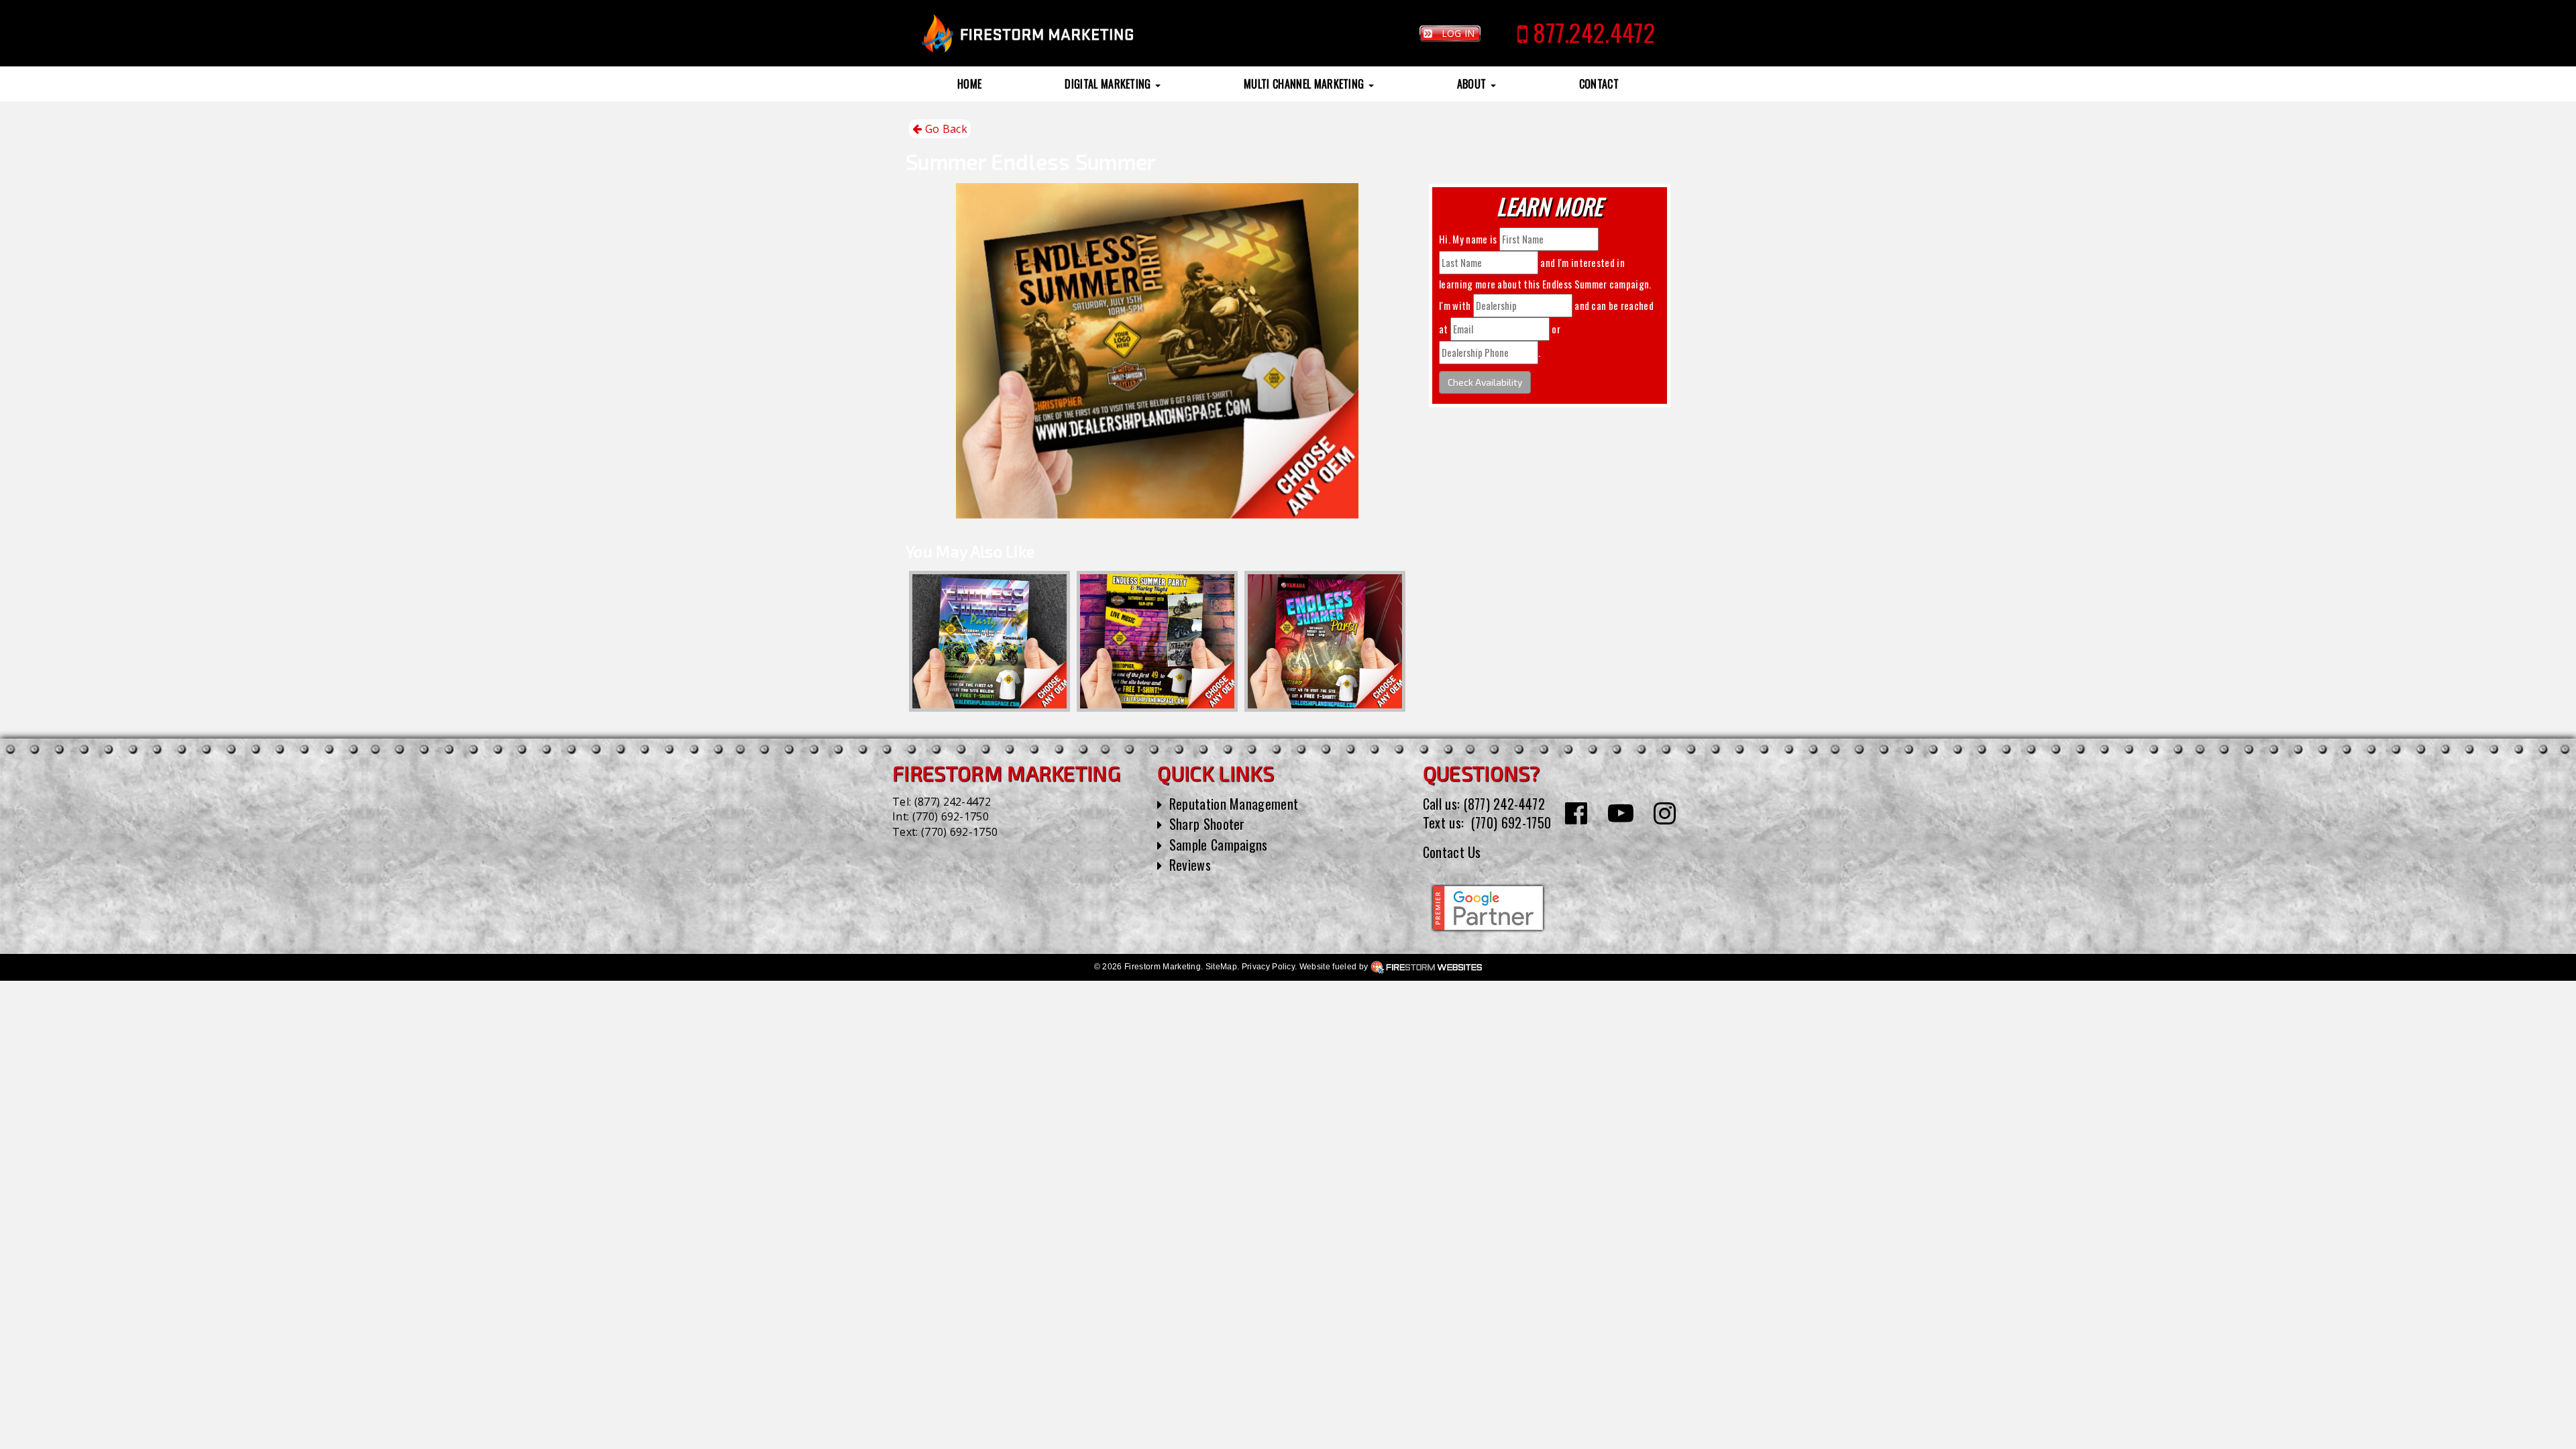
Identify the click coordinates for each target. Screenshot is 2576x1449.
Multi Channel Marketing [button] (1305, 84)
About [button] (1473, 84)
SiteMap (1221, 967)
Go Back (945, 129)
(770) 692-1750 (951, 816)
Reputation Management (1234, 804)
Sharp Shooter (1207, 824)
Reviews (1190, 865)
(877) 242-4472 (953, 802)
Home (969, 84)
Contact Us (1452, 852)
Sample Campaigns (1219, 845)
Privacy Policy (1268, 967)
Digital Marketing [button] (1109, 84)
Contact (1599, 84)
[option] (989, 641)
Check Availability (1485, 382)
